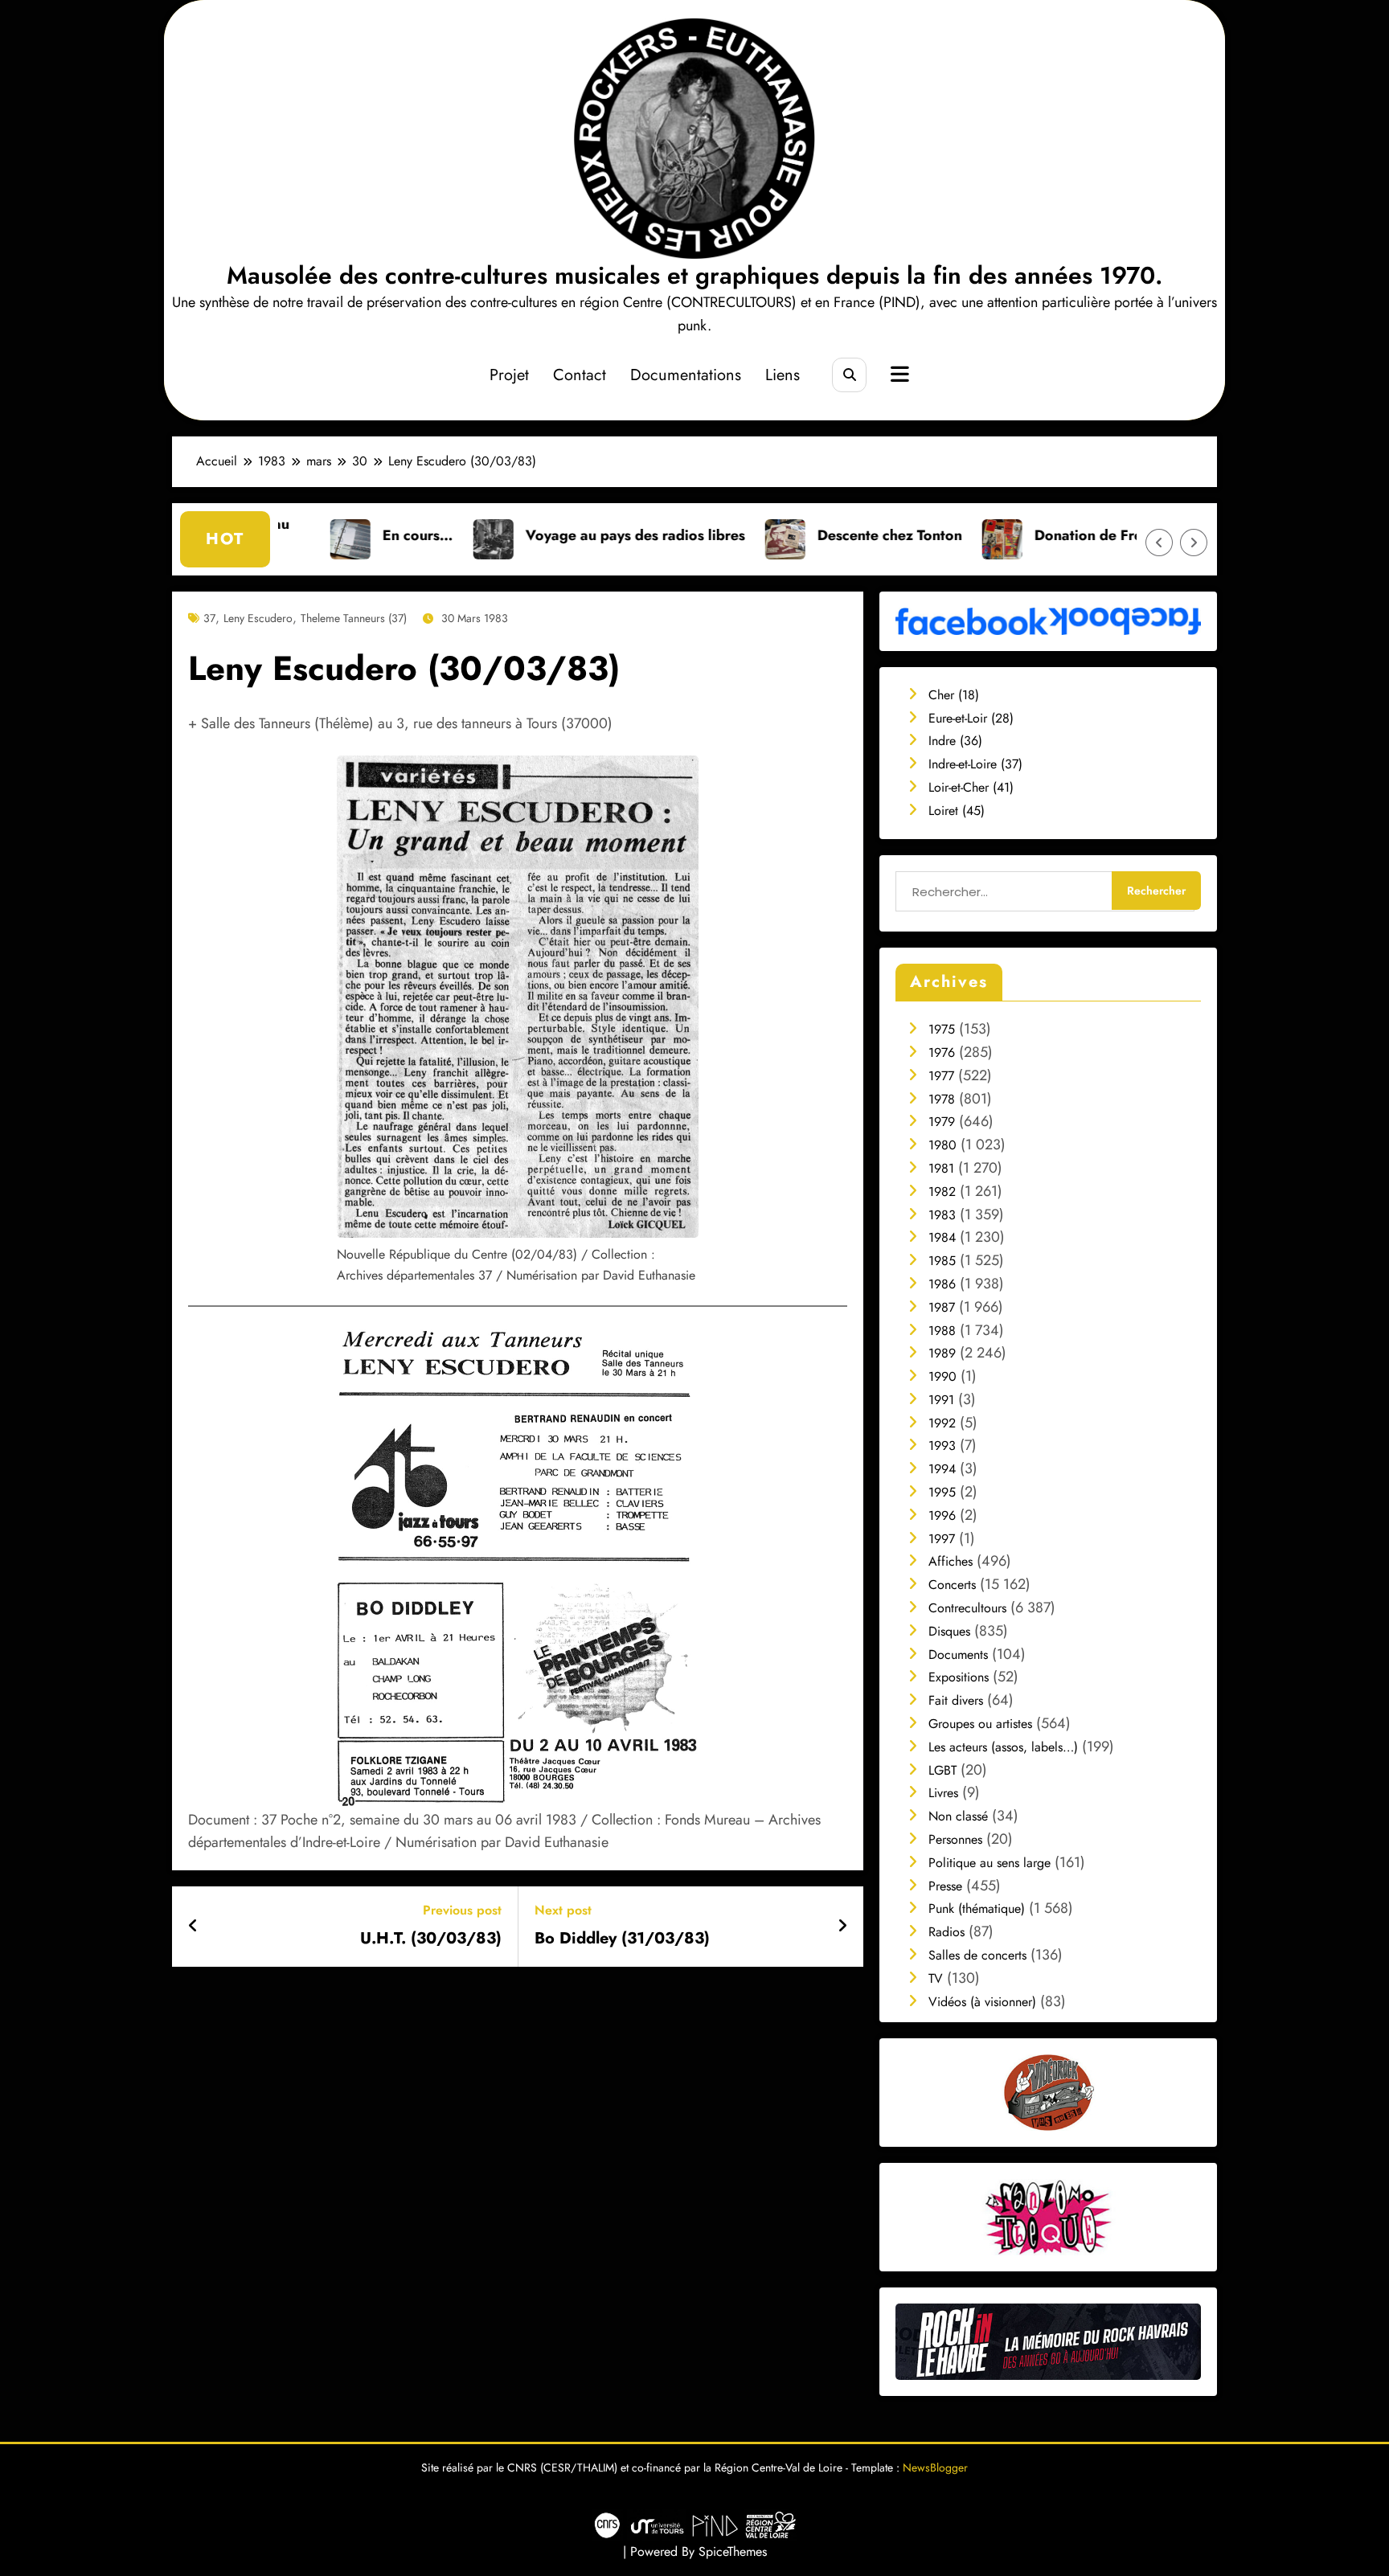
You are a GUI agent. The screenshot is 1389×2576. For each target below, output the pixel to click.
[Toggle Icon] (898, 376)
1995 (942, 1492)
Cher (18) (954, 695)
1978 (942, 1099)
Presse (945, 1886)
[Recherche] (849, 375)
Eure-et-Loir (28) (971, 718)
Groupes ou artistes (980, 1724)
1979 (942, 1122)
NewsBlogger (935, 2467)
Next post (563, 1910)
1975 (942, 1029)
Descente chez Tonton (774, 535)
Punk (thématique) (977, 1908)
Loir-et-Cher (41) (971, 787)
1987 (942, 1307)
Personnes (955, 1839)
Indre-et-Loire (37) (975, 764)
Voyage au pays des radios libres (520, 535)
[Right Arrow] (1194, 543)
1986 (942, 1284)
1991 (941, 1400)
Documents (958, 1655)
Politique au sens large (990, 1863)
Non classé (958, 1816)
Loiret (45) (957, 811)
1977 (941, 1076)
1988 (942, 1331)
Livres (943, 1793)
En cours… (302, 535)
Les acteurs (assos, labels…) (1003, 1747)
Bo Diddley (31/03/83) (622, 1939)
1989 (942, 1353)
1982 (942, 1192)
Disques (949, 1631)
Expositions (959, 1677)
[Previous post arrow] (193, 1927)
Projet (509, 375)
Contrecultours (967, 1608)
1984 (942, 1237)
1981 (941, 1168)
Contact (580, 375)
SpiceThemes (733, 2551)
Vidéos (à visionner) (982, 2002)
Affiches (951, 1561)
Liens (783, 375)
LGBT (942, 1770)
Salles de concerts (977, 1955)
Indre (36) (955, 741)
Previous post (462, 1910)
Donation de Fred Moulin (1002, 535)
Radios (946, 1932)
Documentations (686, 375)
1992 (942, 1423)
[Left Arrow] (1159, 543)
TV (936, 1978)
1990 (942, 1376)
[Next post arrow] (842, 1927)
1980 (942, 1145)
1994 (942, 1469)
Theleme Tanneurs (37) (354, 618)
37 (209, 618)
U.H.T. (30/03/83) (431, 1939)
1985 (942, 1261)
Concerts (952, 1585)
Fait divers (956, 1700)
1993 (942, 1446)
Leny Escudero (258, 618)
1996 (942, 1515)
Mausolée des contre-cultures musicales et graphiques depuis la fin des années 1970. (694, 275)
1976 (942, 1053)
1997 (942, 1539)
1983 (942, 1215)
